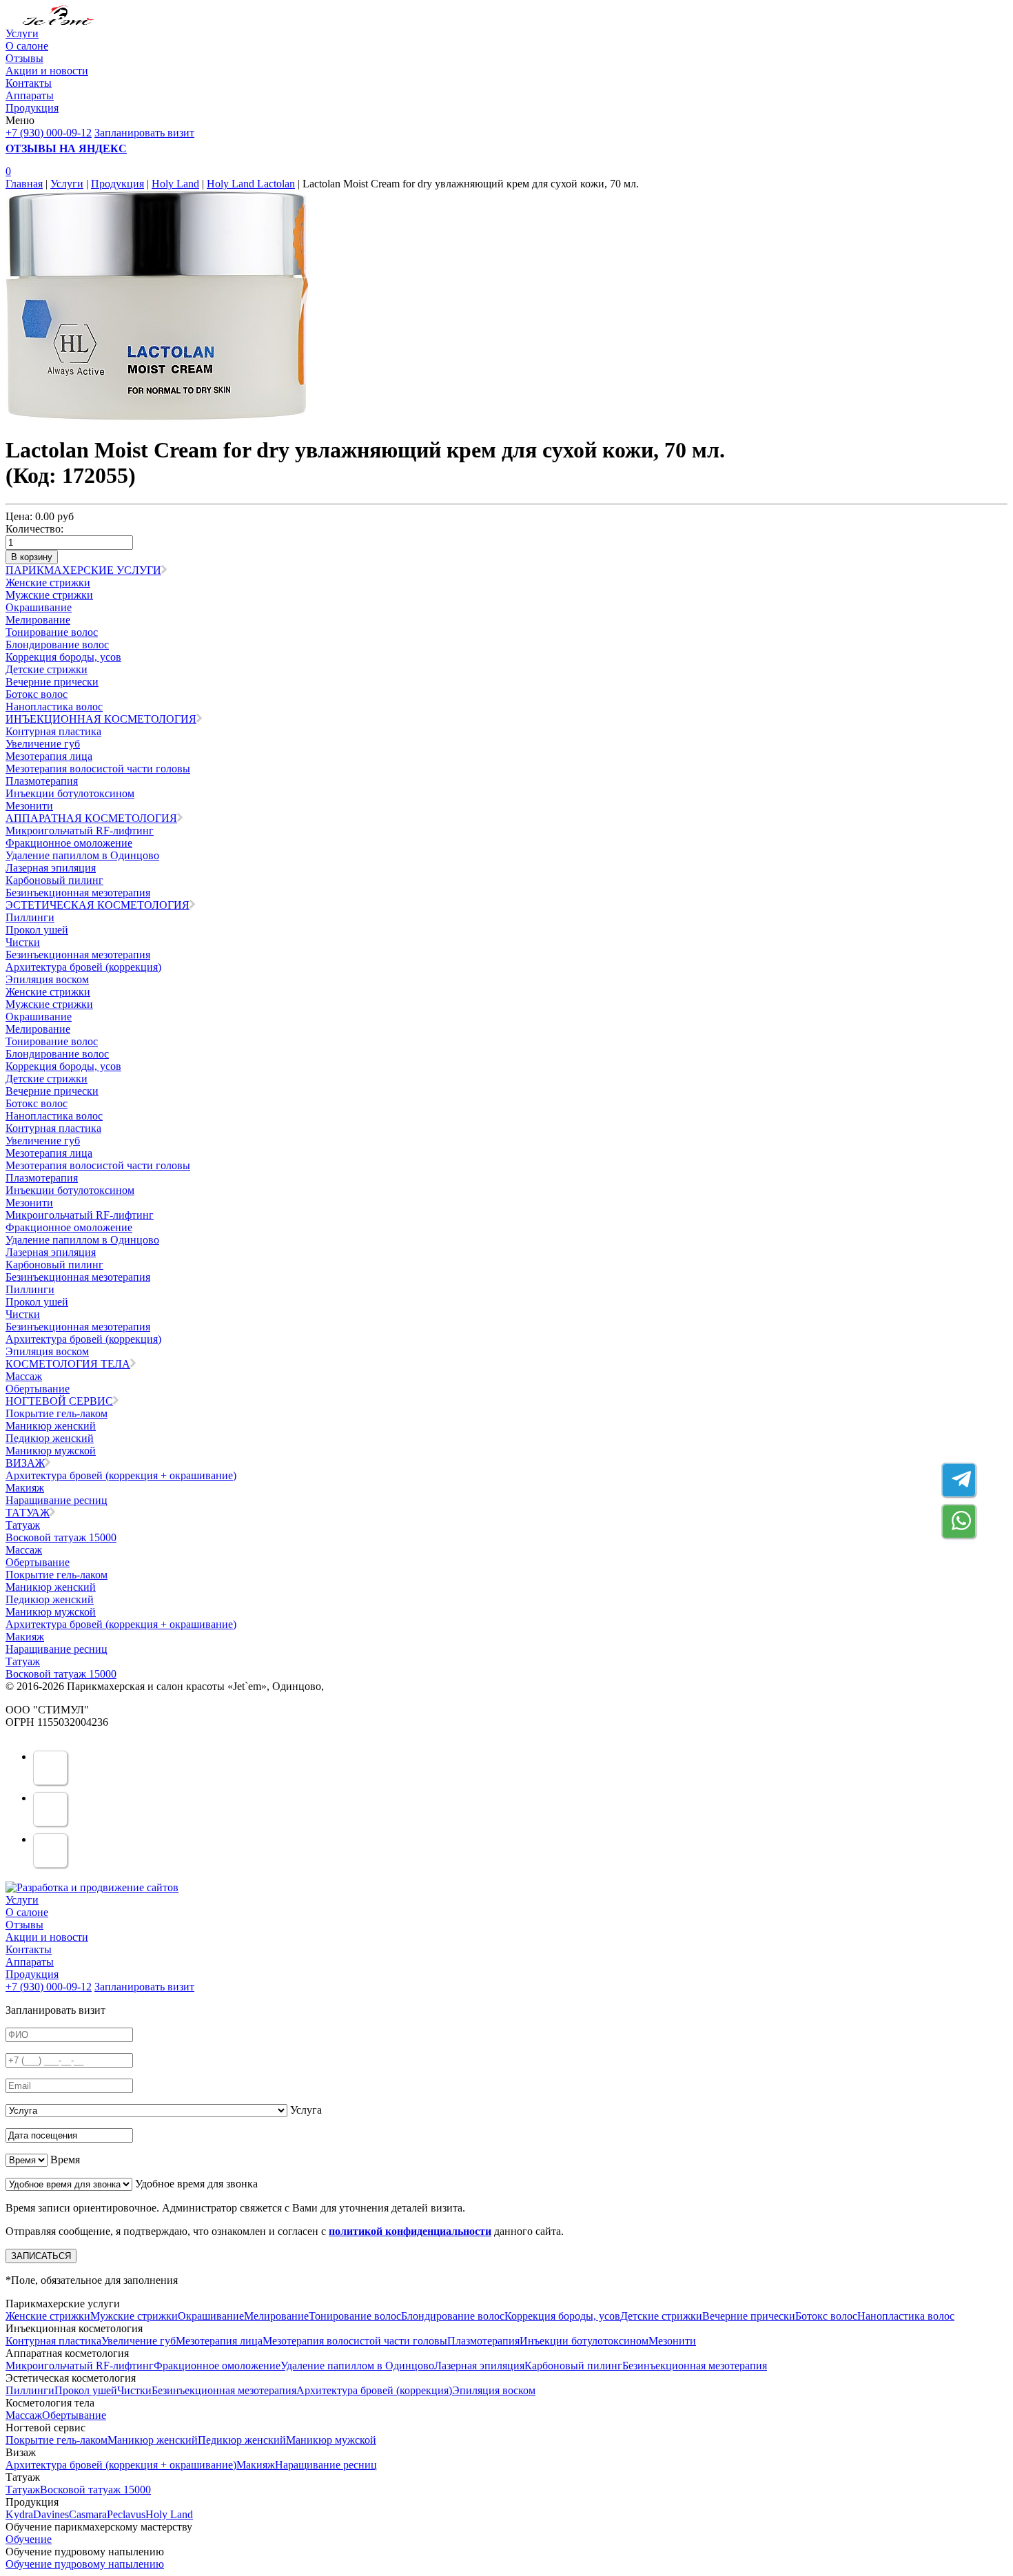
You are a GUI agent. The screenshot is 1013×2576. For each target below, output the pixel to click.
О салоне (27, 46)
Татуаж (23, 1525)
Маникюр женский (51, 1426)
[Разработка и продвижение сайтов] (92, 1887)
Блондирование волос (57, 645)
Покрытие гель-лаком (57, 1413)
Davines (51, 2514)
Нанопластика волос (54, 707)
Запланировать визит (144, 133)
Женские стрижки (48, 583)
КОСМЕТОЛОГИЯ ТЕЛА (68, 1364)
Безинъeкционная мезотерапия (78, 955)
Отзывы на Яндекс (66, 148)
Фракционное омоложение (69, 843)
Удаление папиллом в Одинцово (82, 855)
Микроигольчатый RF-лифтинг (80, 831)
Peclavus (126, 2514)
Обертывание (38, 1389)
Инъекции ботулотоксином (70, 793)
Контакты (29, 83)
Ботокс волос (37, 694)
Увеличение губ (43, 744)
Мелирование (38, 620)
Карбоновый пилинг (54, 880)
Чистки (23, 942)
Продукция (32, 108)
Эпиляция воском (47, 979)
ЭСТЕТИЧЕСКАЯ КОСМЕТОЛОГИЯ (98, 905)
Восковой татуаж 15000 (61, 1537)
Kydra (19, 2514)
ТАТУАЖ (28, 1513)
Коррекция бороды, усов (63, 657)
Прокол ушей (37, 930)
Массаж (24, 1376)
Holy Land (175, 184)
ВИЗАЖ (25, 1463)
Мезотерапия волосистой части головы (98, 769)
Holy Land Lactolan (251, 184)
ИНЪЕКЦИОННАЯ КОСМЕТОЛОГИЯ (101, 719)
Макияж (25, 1488)
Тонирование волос (52, 632)
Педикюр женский (50, 1438)
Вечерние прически (52, 682)
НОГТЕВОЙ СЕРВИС (59, 1401)
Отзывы (24, 58)
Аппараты (30, 95)
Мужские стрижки (49, 595)
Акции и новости (47, 71)
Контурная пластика (53, 731)
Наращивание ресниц (57, 1500)
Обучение (29, 2539)
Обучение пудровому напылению (85, 2564)
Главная (24, 184)
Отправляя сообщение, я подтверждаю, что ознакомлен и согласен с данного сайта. (285, 2231)
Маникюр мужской (51, 1451)
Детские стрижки (47, 669)
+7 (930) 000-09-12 (49, 133)
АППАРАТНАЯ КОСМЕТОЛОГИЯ (91, 818)
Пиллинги (30, 917)
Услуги (22, 33)
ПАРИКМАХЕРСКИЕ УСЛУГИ (83, 570)
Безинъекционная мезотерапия (78, 893)
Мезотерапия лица (49, 756)
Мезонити (29, 806)
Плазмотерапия (42, 781)
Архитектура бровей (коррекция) (83, 967)
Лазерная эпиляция (51, 868)
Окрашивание (39, 607)
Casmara (88, 2514)
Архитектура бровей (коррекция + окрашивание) (121, 1475)
